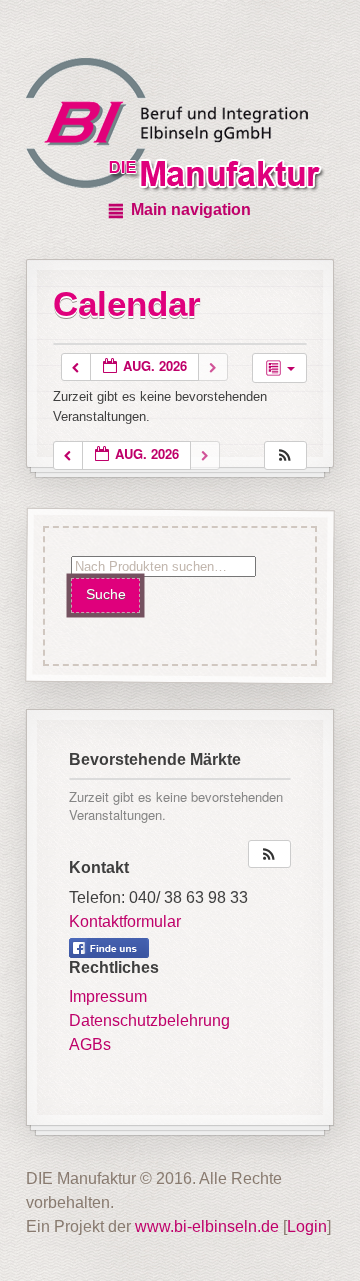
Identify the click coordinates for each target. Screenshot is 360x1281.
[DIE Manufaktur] (180, 128)
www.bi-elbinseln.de (207, 1226)
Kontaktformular (125, 921)
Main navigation (191, 209)
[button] (285, 455)
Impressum (108, 996)
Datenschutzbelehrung (149, 1020)
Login (307, 1226)
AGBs (90, 1044)
